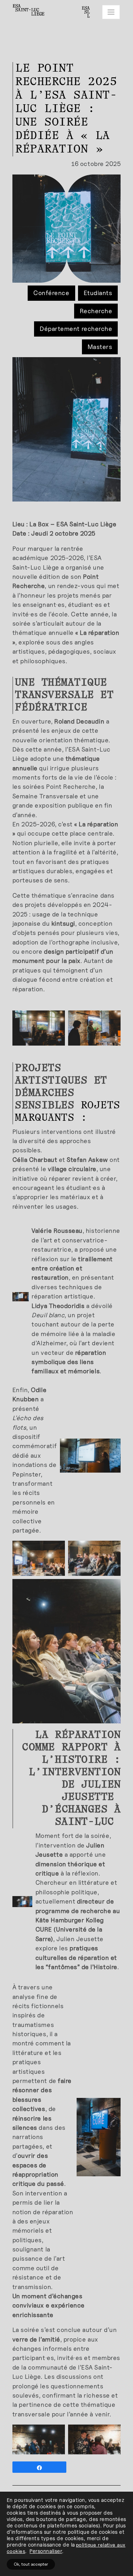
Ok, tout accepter (31, 2564)
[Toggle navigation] (111, 12)
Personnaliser (46, 2551)
